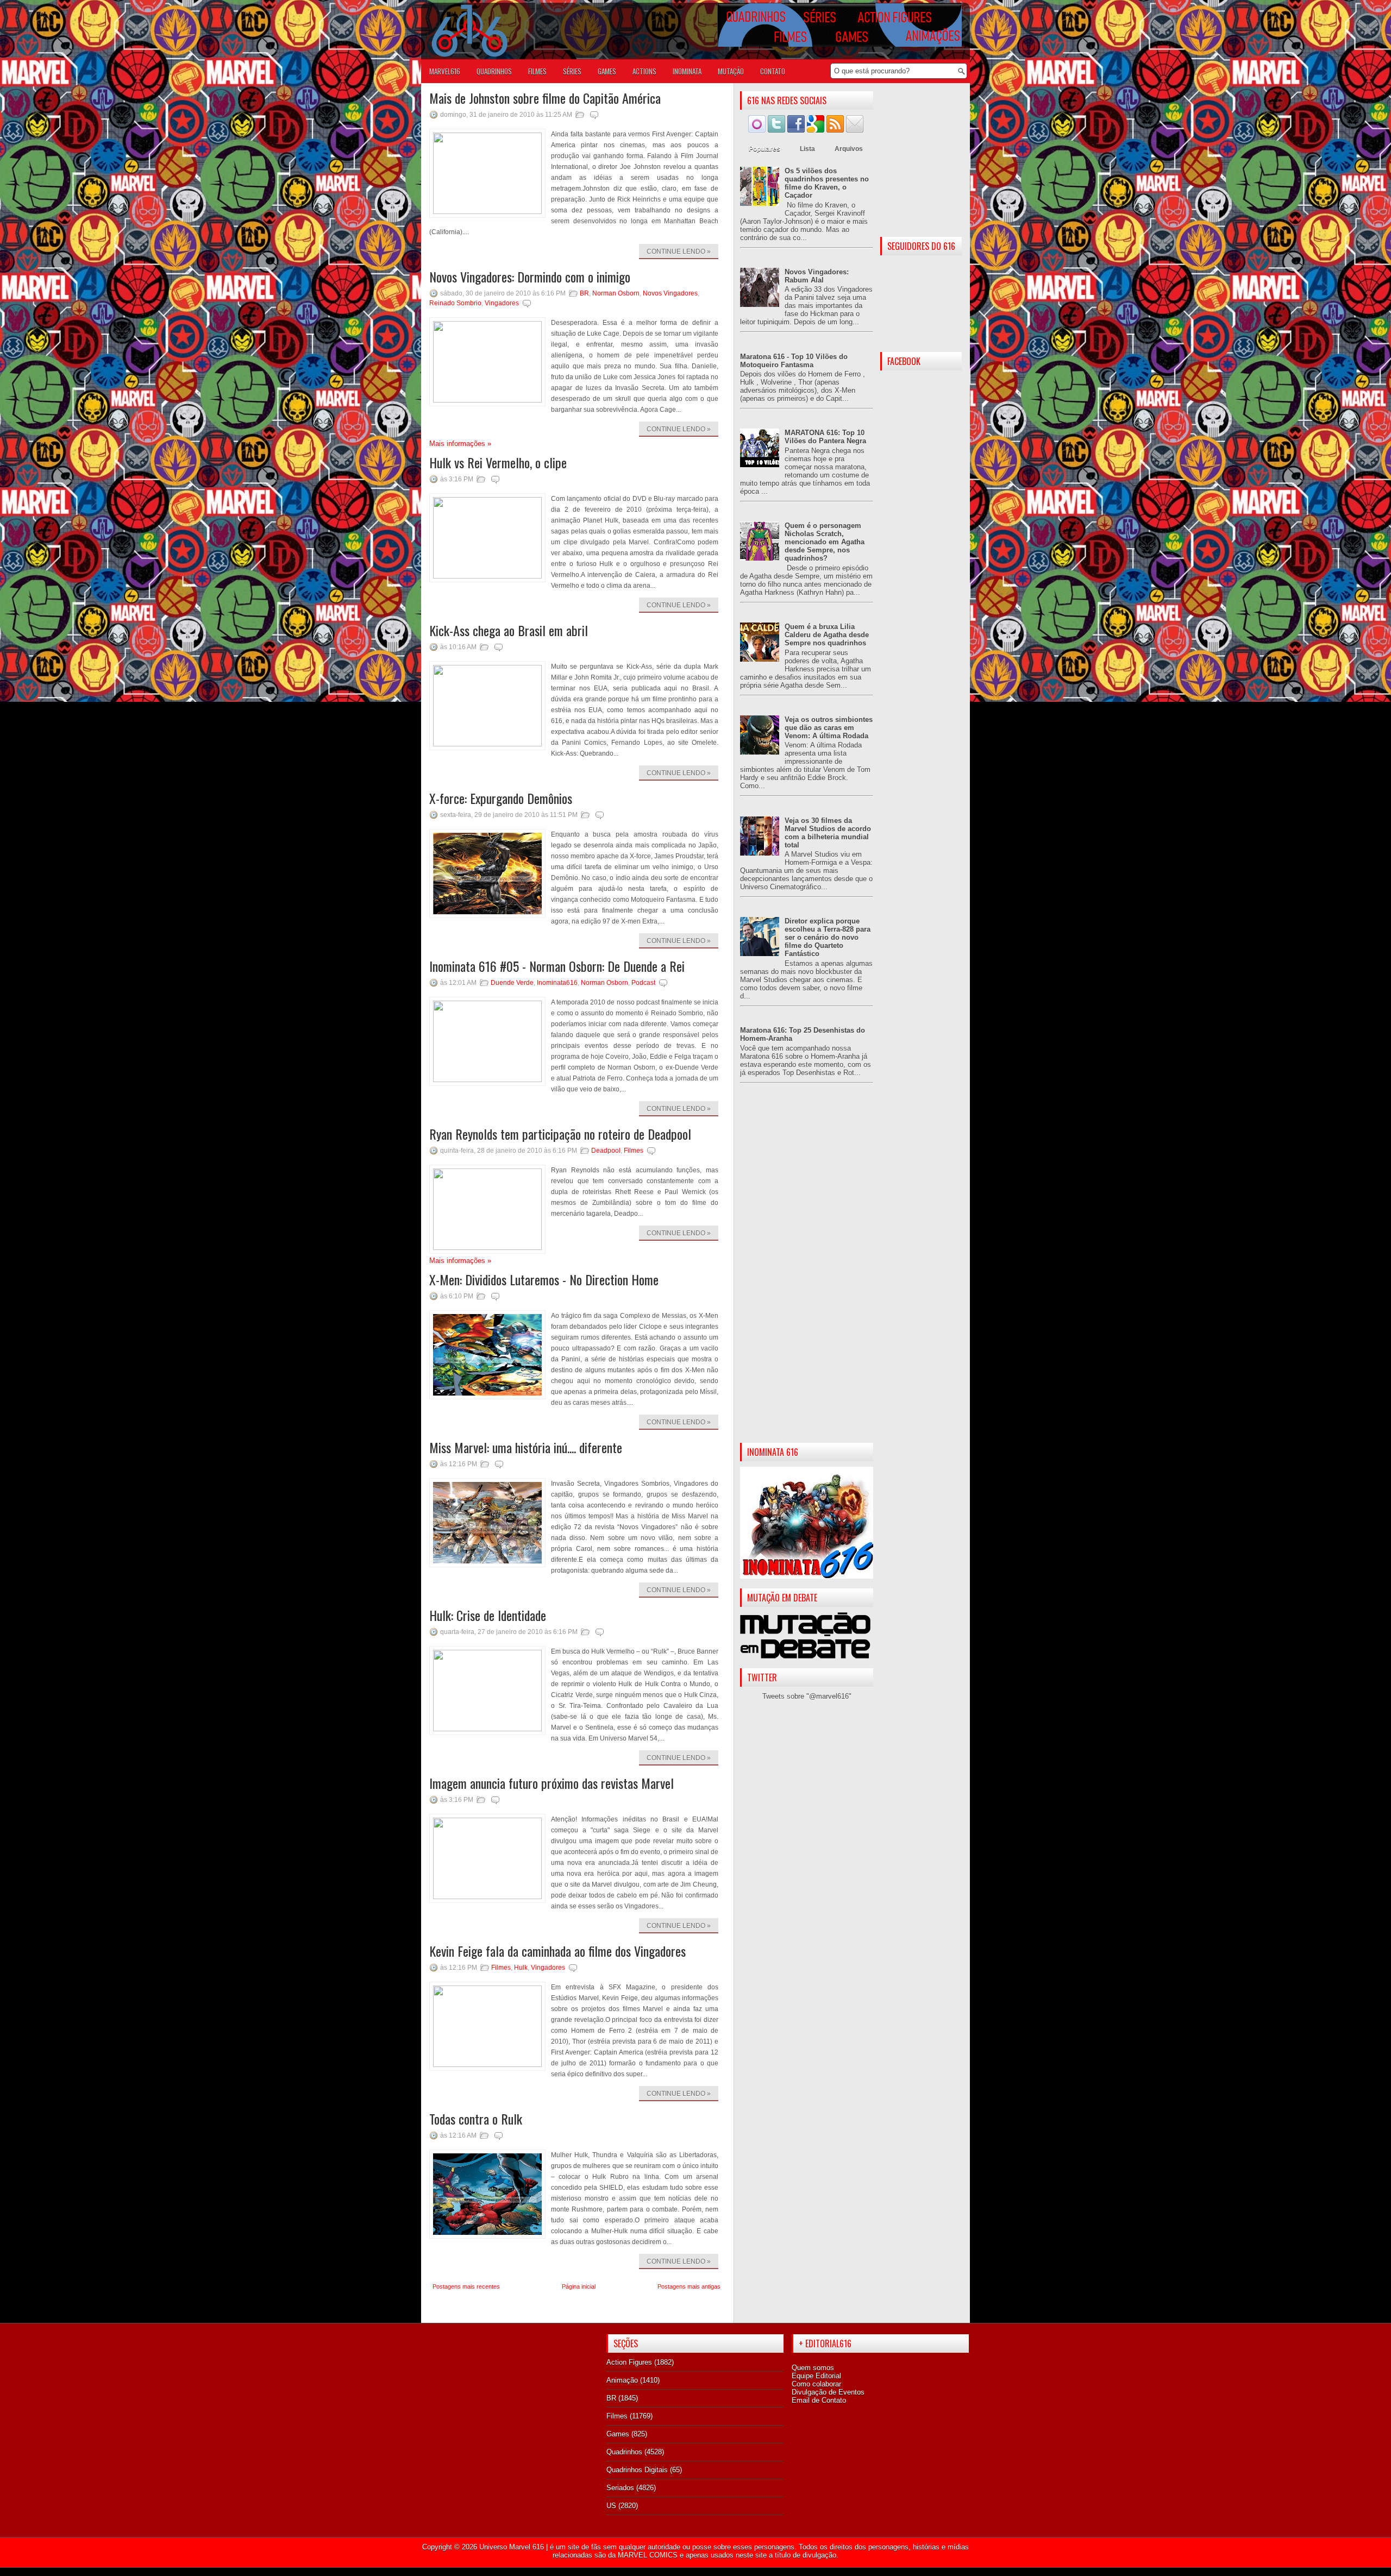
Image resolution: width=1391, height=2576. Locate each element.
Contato (773, 71)
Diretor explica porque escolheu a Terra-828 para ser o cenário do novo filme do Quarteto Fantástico (828, 937)
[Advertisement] (807, 1272)
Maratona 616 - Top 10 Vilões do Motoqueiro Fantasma (794, 361)
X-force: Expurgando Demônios (501, 798)
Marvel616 (445, 71)
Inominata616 (557, 983)
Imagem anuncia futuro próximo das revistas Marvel (552, 1783)
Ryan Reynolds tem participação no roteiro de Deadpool (560, 1134)
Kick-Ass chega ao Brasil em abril (509, 630)
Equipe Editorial (816, 2376)
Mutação (731, 71)
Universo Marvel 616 (512, 2547)
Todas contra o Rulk (476, 2119)
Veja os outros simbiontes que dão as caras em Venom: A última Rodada (829, 728)
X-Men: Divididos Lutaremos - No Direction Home (544, 1279)
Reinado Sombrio (455, 303)
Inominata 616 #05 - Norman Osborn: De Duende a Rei (557, 966)
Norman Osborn (616, 293)
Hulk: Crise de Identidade (488, 1615)
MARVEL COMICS (648, 2555)
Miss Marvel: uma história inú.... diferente (526, 1447)
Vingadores (502, 303)
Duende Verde (512, 983)
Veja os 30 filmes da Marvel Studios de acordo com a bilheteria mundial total (828, 833)
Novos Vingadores (670, 293)
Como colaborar (816, 2384)
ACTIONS (644, 71)
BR (584, 293)
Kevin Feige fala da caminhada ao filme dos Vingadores (557, 1951)
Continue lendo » (679, 252)
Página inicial (579, 2286)
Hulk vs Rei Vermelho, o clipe (498, 462)
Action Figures (629, 2362)
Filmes (634, 1151)
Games (618, 2434)
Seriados (620, 2488)
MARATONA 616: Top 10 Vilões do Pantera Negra (825, 437)
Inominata (687, 71)
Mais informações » (460, 444)
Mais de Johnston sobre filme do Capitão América (545, 98)
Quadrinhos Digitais (637, 2470)
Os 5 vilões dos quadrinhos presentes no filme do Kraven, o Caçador (827, 183)
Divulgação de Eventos (828, 2392)
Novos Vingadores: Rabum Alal (817, 276)
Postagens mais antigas (689, 2286)
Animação (622, 2380)
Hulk (521, 1968)
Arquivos (849, 149)
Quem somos (813, 2368)
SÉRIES (572, 71)
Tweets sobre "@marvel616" (807, 1696)
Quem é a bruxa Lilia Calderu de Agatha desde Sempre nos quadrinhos (827, 635)
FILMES (537, 71)
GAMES (607, 71)
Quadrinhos (624, 2452)
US (611, 2506)
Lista (807, 149)
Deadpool (606, 1151)
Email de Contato (819, 2400)
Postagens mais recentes (466, 2286)
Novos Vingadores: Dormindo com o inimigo (530, 277)
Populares (765, 149)
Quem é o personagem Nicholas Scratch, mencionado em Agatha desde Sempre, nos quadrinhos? (825, 542)
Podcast (643, 983)
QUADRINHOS (494, 71)
